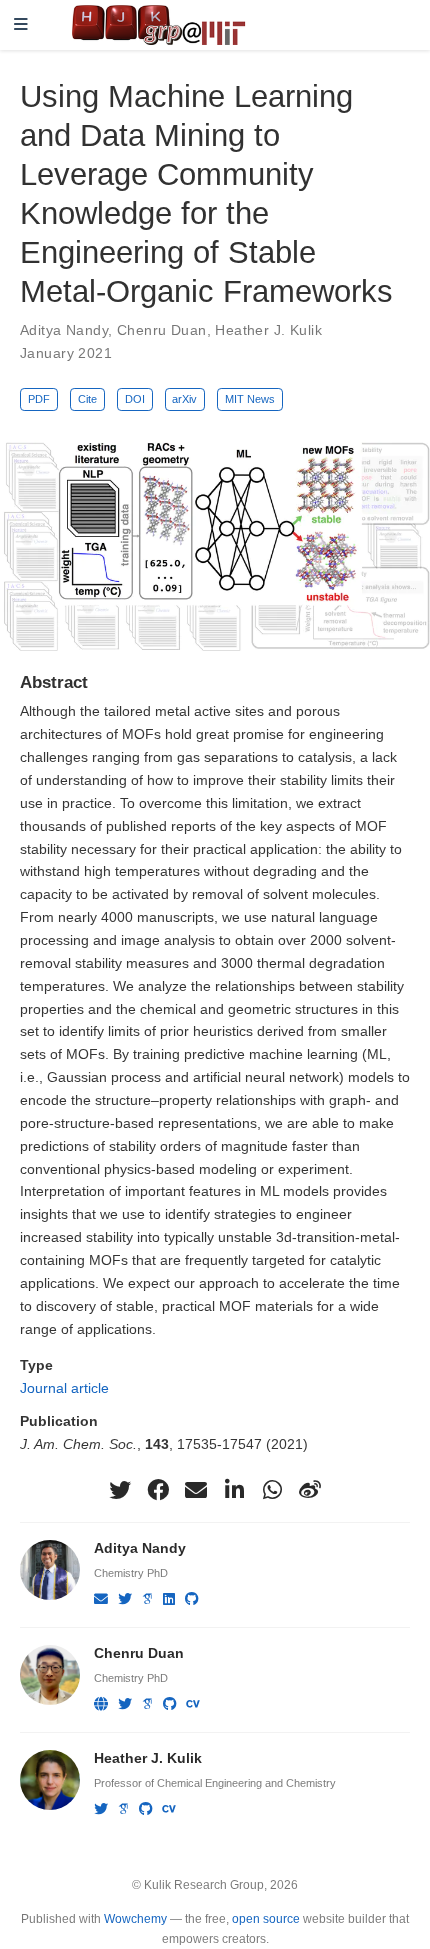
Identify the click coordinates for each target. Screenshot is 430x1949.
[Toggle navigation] (21, 25)
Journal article (64, 1388)
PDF (39, 399)
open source (266, 1919)
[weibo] (310, 1490)
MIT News (250, 399)
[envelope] (196, 1490)
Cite (87, 399)
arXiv (184, 399)
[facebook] (158, 1490)
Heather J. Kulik (268, 330)
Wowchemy (135, 1919)
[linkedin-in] (234, 1490)
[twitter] (120, 1490)
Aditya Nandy (64, 330)
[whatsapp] (272, 1490)
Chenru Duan (162, 330)
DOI (135, 399)
